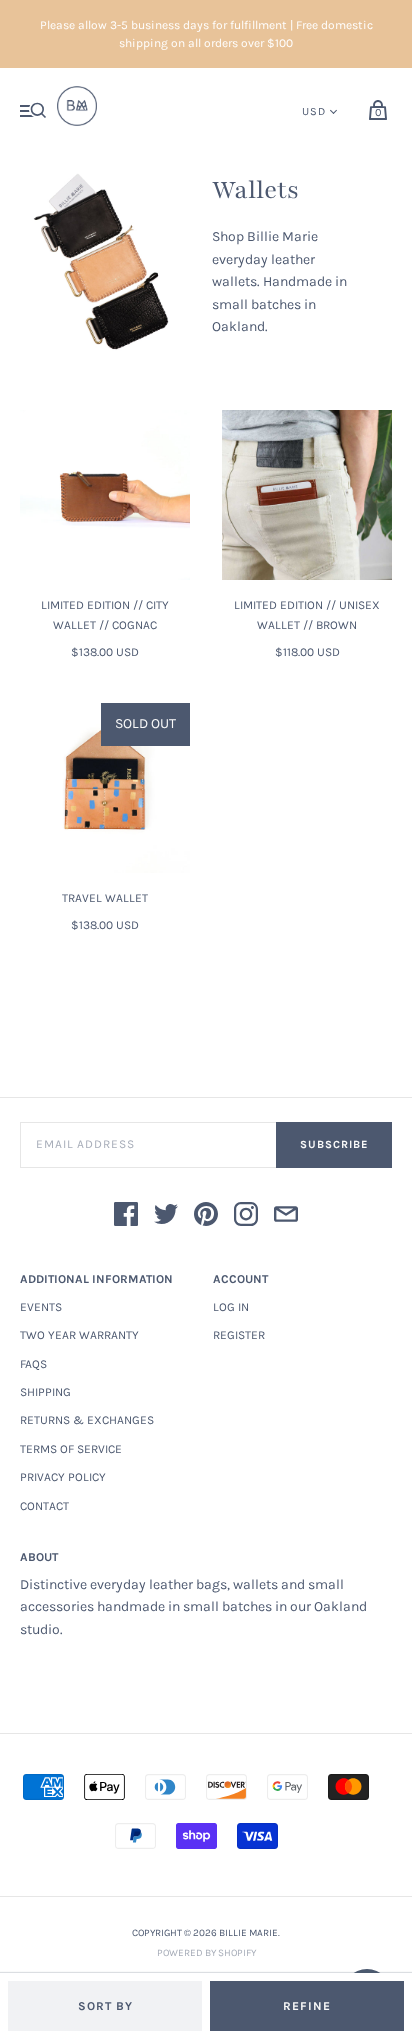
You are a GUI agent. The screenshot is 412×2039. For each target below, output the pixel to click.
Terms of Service (71, 1449)
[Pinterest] (206, 1217)
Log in (231, 1307)
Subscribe (334, 1144)
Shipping (45, 1392)
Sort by (105, 2006)
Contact (44, 1506)
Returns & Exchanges (87, 1420)
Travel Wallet (105, 898)
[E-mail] (286, 1217)
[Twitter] (166, 1217)
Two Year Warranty (79, 1335)
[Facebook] (126, 1217)
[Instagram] (246, 1217)
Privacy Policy (63, 1477)
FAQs (33, 1364)
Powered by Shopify (206, 1953)
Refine (307, 2006)
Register (239, 1335)
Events (41, 1307)
